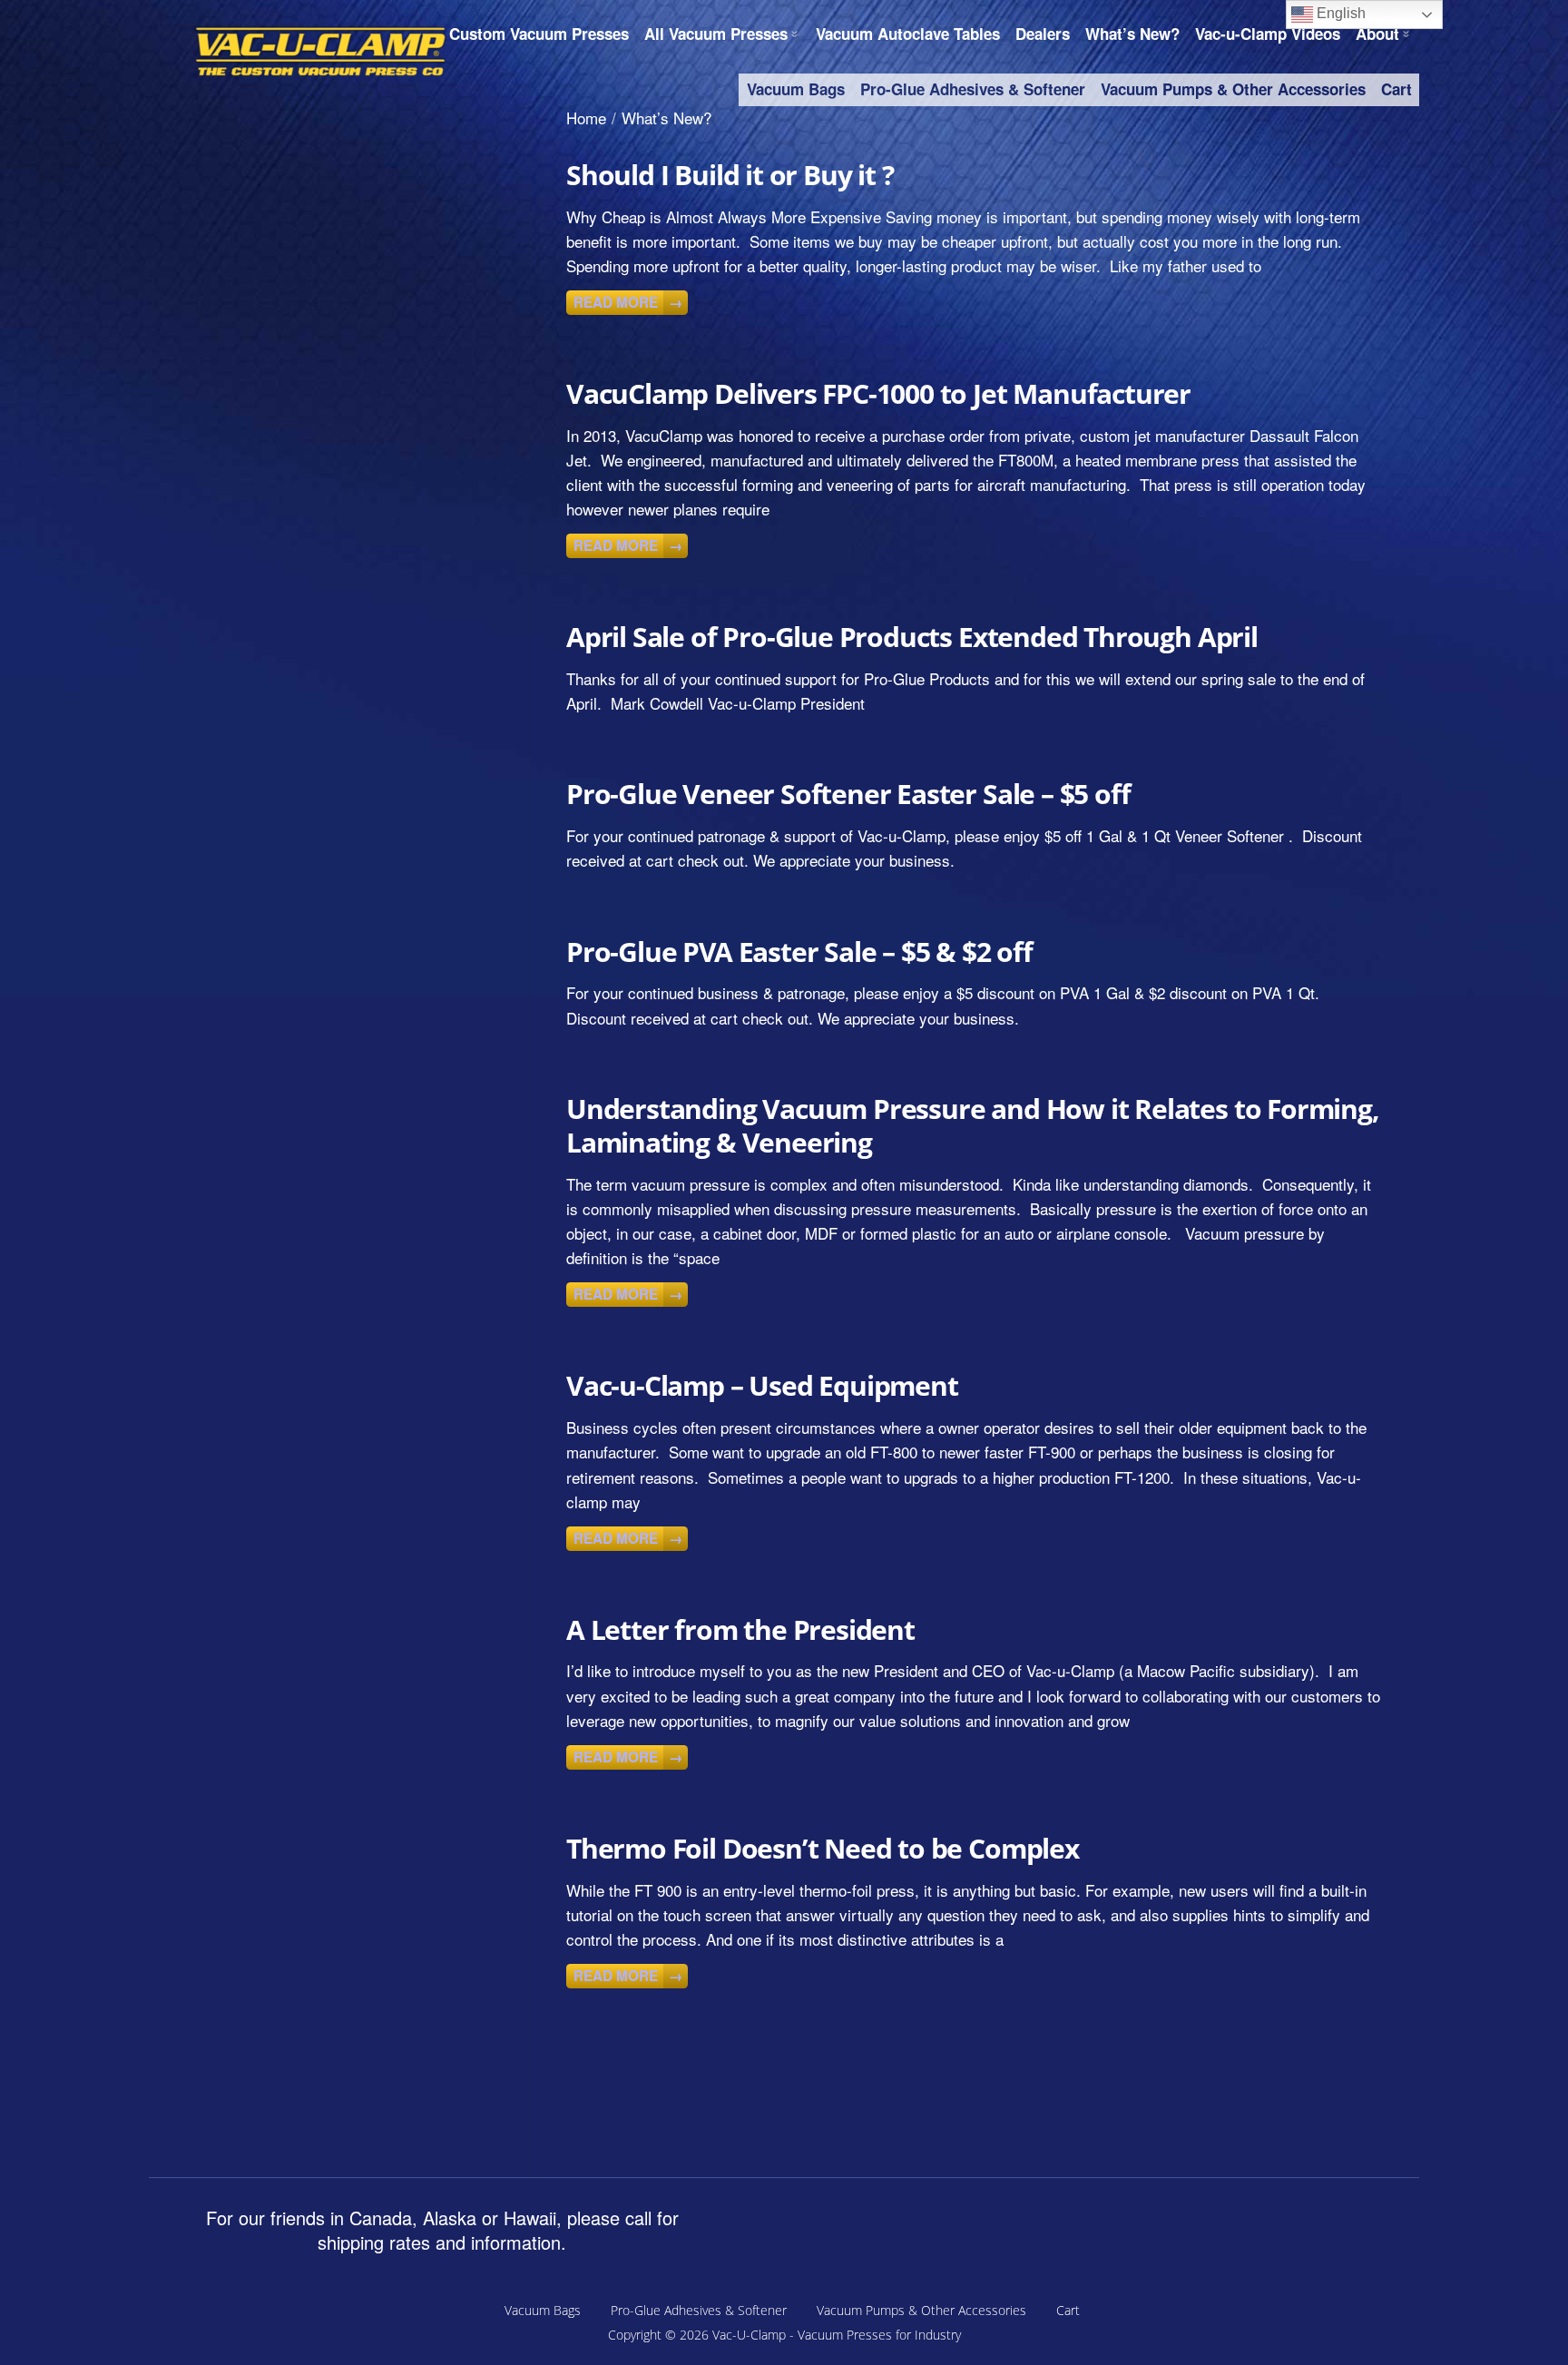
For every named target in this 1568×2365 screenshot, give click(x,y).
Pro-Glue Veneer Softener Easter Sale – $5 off (848, 794)
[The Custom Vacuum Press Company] (321, 51)
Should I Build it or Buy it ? (730, 175)
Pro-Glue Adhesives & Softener (973, 89)
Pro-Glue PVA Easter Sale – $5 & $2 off (799, 952)
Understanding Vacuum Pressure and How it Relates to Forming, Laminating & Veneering (973, 1125)
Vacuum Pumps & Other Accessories (1233, 89)
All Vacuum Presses (716, 34)
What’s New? (1132, 34)
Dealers (1043, 34)
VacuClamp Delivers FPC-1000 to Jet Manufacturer (878, 393)
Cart (1396, 89)
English (1339, 13)
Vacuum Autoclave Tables (908, 34)
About (1377, 34)
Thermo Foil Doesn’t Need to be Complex (823, 1848)
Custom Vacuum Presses (539, 34)
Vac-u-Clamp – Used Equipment (762, 1385)
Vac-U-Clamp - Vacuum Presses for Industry (837, 2335)
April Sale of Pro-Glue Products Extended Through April (912, 637)
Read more (628, 302)
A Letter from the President (740, 1629)
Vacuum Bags (796, 89)
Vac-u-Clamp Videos (1268, 34)
